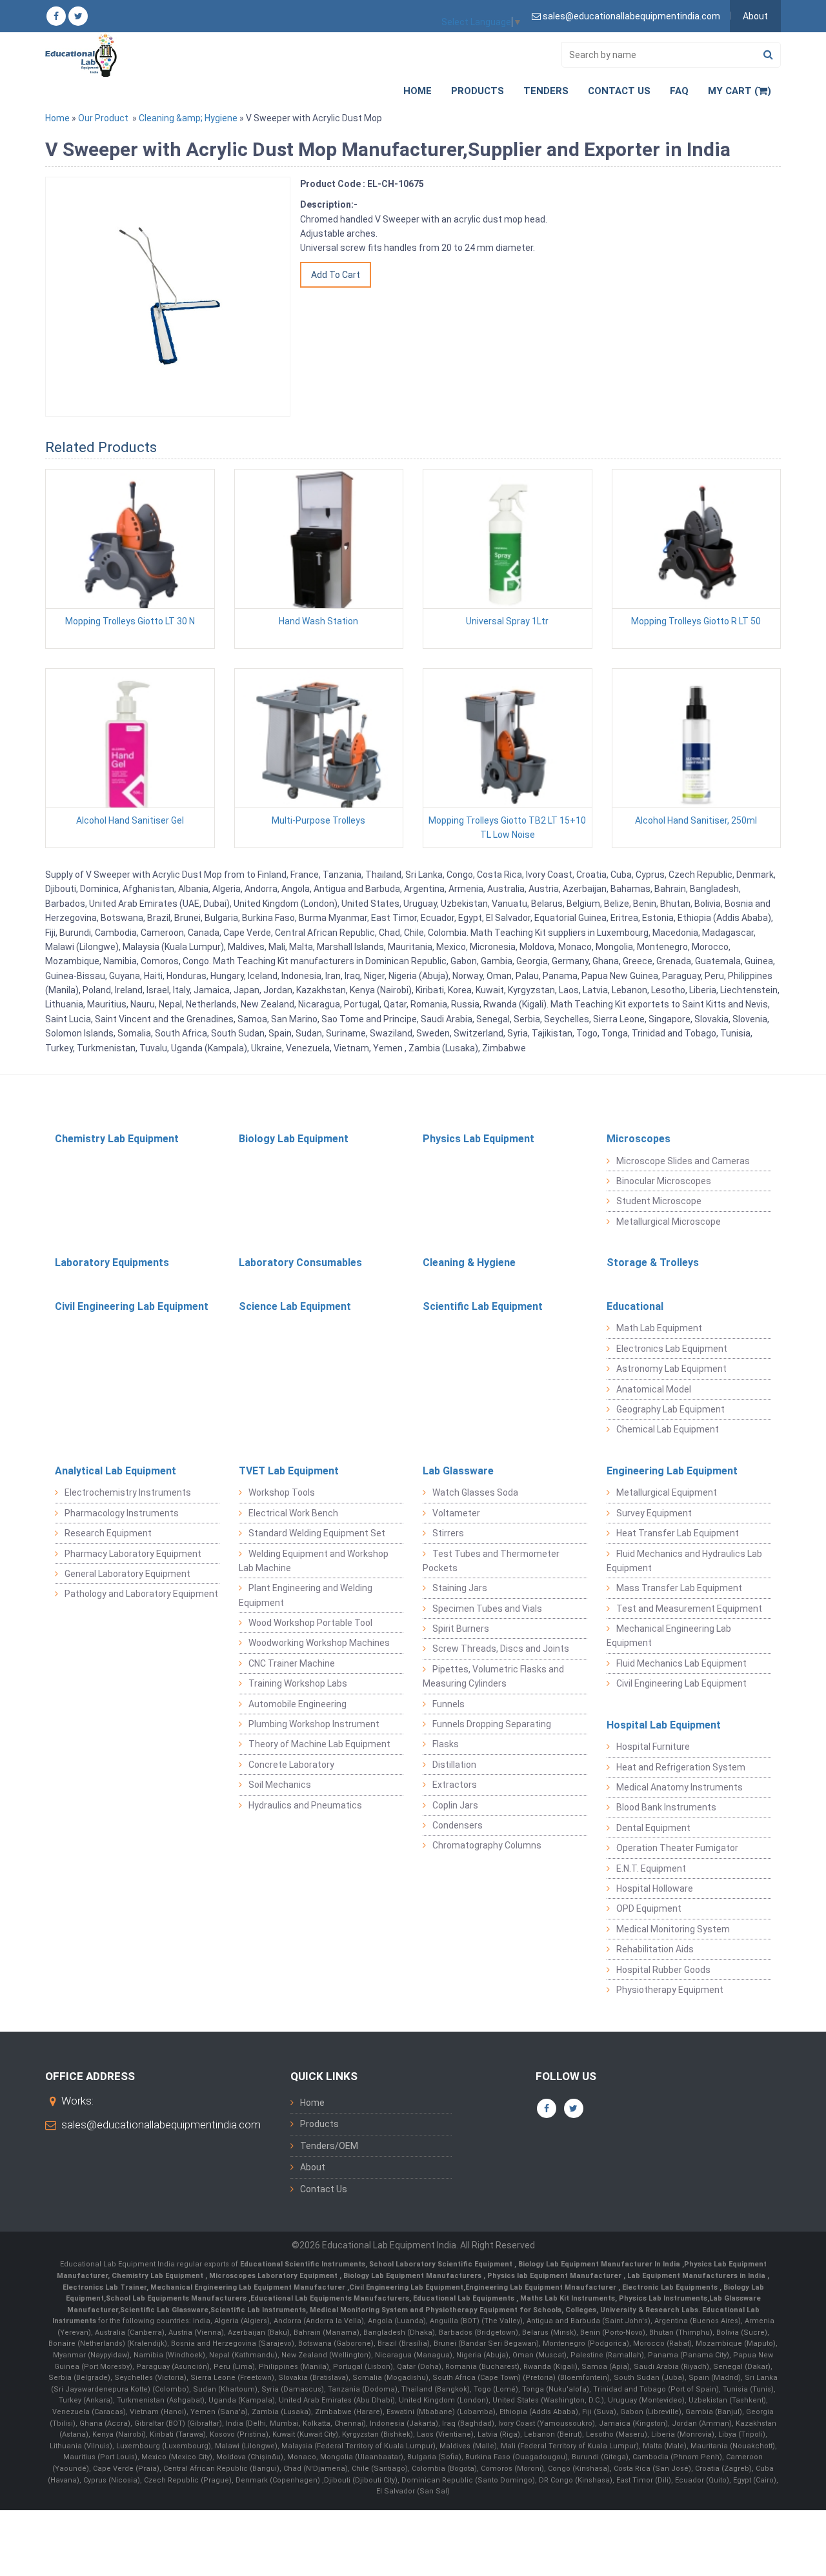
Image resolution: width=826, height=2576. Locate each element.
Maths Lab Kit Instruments (568, 2298)
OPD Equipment (649, 1908)
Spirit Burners (461, 1629)
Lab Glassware (458, 1471)
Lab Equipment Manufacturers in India (697, 2276)
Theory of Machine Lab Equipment (319, 1744)
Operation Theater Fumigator (677, 1848)
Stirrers (448, 1533)
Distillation (454, 1765)
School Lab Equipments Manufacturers (176, 2298)
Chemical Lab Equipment (668, 1429)
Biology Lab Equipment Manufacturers (413, 2276)
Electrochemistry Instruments (128, 1492)
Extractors (455, 1785)
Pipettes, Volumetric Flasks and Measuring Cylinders (493, 1676)
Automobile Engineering (297, 1704)
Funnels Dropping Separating (492, 1724)
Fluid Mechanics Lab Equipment (681, 1663)
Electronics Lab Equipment (672, 1349)
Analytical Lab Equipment (116, 1471)
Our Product (103, 118)
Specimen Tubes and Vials (487, 1609)
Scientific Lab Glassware (164, 2310)
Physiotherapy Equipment (670, 1990)
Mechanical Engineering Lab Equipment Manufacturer (249, 2287)
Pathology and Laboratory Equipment (141, 1594)
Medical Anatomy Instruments (680, 1787)
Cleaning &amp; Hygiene (188, 118)
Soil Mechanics (280, 1785)
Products (478, 91)
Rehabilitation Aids (655, 1949)
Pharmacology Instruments (122, 1513)
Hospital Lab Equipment (664, 1725)
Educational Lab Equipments (465, 2298)
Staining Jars (460, 1588)
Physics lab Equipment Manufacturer (555, 2276)
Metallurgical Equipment (667, 1492)
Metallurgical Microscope (669, 1222)
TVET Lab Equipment (289, 1471)
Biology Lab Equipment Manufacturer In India (600, 2264)
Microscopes (639, 1139)
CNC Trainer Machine (292, 1663)
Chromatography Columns (487, 1845)
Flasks (446, 1744)
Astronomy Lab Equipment (671, 1369)
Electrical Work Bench (293, 1513)
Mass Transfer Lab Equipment (679, 1588)
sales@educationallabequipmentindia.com (161, 2125)
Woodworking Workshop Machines (319, 1643)
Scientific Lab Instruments (258, 2310)
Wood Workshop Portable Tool (310, 1623)
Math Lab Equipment (659, 1328)
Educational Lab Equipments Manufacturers (330, 2298)
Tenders (546, 91)
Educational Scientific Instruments (303, 2264)
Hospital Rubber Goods (663, 1970)
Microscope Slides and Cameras (683, 1161)
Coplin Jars (455, 1805)
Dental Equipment (653, 1828)
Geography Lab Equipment (670, 1409)
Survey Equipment (654, 1513)
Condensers (458, 1825)
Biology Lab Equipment (294, 1139)
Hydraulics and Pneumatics (305, 1805)
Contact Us (619, 91)
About (755, 16)
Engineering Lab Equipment (672, 1471)
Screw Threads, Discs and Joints (501, 1649)
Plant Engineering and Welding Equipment (306, 1595)
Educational (635, 1306)
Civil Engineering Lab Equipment (132, 1306)
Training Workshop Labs (298, 1683)
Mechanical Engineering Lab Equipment (669, 1636)
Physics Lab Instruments (663, 2298)
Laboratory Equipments (112, 1263)
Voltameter (456, 1513)
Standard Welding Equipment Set (317, 1533)
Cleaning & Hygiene (469, 1263)
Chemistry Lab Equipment (117, 1139)
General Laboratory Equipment (127, 1574)
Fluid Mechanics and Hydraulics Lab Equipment (684, 1561)
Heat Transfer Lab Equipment (678, 1533)
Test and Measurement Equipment (689, 1609)
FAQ (679, 91)
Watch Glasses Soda (475, 1492)
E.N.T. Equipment (651, 1868)
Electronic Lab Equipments (670, 2287)
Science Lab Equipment (295, 1306)
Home (418, 91)
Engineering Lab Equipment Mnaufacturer (542, 2287)
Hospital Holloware (655, 1888)
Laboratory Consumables (300, 1263)
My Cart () (740, 91)
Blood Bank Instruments (666, 1807)
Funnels (448, 1704)
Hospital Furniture (653, 1747)
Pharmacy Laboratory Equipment (133, 1554)
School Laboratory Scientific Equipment (442, 2264)
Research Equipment (108, 1533)
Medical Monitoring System (673, 1929)
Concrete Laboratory (291, 1765)
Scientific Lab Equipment (483, 1306)
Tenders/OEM (329, 2146)
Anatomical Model (654, 1389)
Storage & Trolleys (653, 1263)
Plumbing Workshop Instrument (314, 1724)
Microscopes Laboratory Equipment (274, 2276)
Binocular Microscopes (664, 1181)
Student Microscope (659, 1201)
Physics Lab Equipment (478, 1139)
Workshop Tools (282, 1492)
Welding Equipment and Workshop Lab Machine (314, 1561)
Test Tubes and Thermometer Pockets (491, 1561)
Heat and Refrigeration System (681, 1767)
